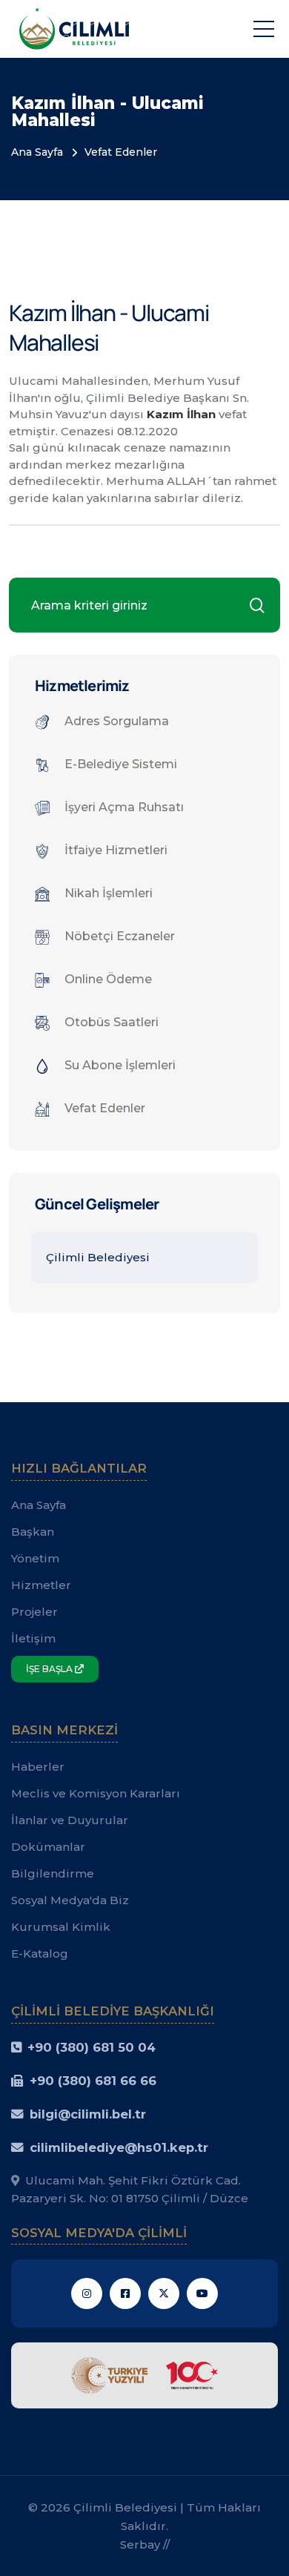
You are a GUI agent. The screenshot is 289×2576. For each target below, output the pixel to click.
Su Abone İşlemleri (120, 1065)
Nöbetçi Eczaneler (120, 936)
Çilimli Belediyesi (98, 1257)
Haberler (38, 1767)
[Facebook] (125, 2293)
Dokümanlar (48, 1847)
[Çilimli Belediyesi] (74, 28)
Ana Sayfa (37, 152)
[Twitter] (164, 2293)
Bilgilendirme (53, 1873)
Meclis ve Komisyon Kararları (96, 1793)
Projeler (34, 1612)
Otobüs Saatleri (112, 1022)
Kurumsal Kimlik (61, 1927)
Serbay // (145, 2544)
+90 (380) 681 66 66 (93, 2081)
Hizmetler (41, 1585)
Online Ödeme (108, 979)
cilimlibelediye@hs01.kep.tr (119, 2147)
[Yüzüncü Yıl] (144, 2375)
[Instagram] (87, 2293)
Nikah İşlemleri (109, 893)
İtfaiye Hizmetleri (116, 850)
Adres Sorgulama (117, 721)
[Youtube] (202, 2293)
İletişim (33, 1638)
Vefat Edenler (121, 152)
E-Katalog (40, 1954)
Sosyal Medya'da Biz (70, 1900)
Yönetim (35, 1558)
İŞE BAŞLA (50, 1669)
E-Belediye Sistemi (121, 764)
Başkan (33, 1532)
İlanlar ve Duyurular (70, 1820)
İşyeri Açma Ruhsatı (124, 807)
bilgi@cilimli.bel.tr (88, 2114)
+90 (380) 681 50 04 (92, 2047)
